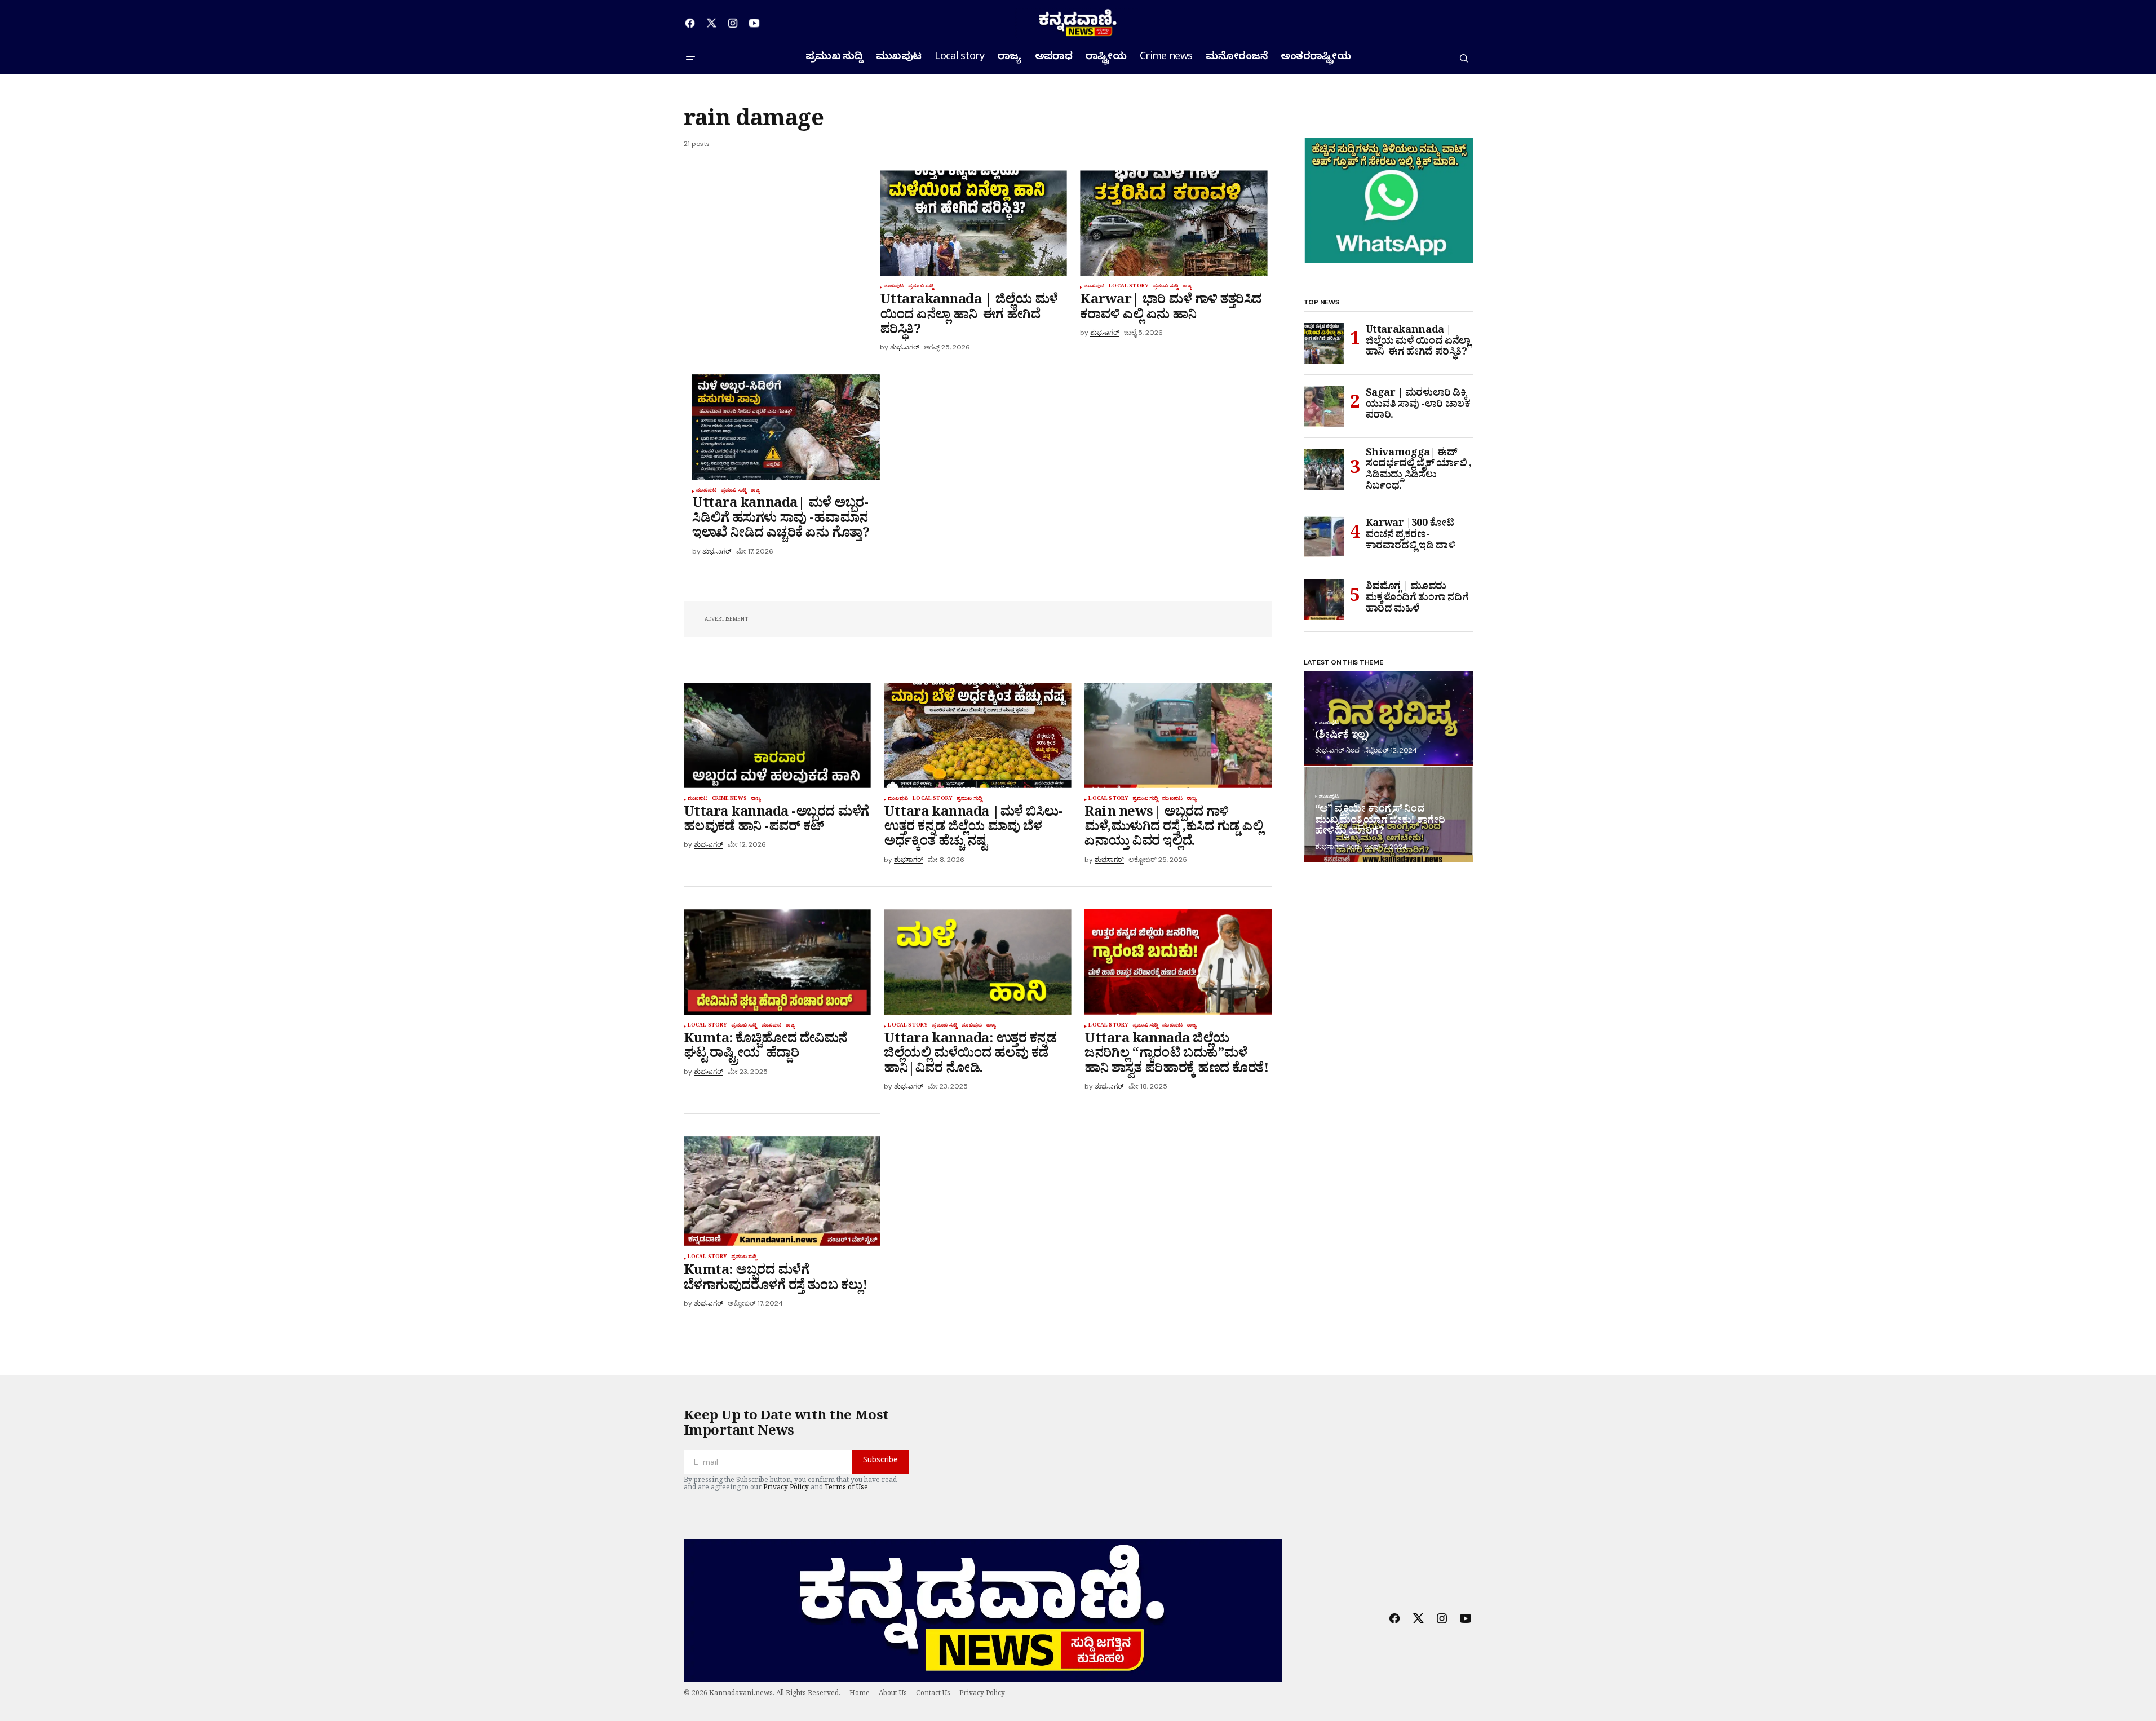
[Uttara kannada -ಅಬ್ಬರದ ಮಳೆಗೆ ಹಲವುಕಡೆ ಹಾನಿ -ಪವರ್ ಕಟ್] (777, 735)
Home (860, 1695)
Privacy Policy (786, 1489)
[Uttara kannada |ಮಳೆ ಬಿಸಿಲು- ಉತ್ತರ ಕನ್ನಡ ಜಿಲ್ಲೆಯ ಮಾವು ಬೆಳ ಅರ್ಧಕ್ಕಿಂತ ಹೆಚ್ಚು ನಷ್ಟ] (977, 735)
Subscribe (880, 1461)
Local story (1128, 287)
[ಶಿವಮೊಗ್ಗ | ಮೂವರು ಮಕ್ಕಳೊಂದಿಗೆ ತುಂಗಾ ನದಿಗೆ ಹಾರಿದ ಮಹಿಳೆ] (1324, 600)
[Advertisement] (782, 254)
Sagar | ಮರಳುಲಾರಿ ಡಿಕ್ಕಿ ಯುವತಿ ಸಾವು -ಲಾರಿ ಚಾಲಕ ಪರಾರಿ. (1418, 406)
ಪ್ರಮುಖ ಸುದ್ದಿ (921, 287)
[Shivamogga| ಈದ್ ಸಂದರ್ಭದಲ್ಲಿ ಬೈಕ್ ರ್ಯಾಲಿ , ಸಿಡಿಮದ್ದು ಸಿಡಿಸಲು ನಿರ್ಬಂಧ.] (1324, 470)
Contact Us (933, 1695)
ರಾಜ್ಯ (1187, 287)
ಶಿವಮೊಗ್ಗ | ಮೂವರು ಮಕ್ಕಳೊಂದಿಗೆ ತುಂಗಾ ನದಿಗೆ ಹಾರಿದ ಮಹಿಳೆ (1417, 600)
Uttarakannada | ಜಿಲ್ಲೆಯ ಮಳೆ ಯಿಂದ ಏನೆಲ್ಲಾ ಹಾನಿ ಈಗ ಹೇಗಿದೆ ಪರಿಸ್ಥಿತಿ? (1418, 343)
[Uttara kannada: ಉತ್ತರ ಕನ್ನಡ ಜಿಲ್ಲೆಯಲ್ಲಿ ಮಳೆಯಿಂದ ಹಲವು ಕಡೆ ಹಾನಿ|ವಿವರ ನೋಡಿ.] (977, 962)
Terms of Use (846, 1489)
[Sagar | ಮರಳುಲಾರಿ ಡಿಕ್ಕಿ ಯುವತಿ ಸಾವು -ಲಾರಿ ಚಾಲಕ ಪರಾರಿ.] (1324, 406)
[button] (690, 58)
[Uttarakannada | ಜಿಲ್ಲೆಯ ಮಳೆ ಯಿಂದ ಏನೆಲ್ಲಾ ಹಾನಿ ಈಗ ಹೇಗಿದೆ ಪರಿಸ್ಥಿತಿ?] (973, 223)
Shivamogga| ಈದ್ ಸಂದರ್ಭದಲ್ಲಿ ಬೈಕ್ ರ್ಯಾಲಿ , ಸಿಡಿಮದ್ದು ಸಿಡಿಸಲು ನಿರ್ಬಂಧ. (1419, 472)
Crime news (729, 800)
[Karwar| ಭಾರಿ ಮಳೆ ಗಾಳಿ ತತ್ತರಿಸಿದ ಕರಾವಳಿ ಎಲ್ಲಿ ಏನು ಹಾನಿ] (1174, 223)
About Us (893, 1695)
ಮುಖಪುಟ (894, 287)
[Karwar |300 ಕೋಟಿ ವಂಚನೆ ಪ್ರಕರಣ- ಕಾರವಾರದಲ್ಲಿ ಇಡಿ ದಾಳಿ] (1324, 537)
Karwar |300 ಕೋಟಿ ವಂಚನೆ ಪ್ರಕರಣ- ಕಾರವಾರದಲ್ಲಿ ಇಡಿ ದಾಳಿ (1412, 536)
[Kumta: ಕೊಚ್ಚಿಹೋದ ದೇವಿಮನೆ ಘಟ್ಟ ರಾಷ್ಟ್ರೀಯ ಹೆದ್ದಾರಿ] (777, 962)
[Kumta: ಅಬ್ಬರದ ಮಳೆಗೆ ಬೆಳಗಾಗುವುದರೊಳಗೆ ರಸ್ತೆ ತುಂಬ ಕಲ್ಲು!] (782, 1192)
